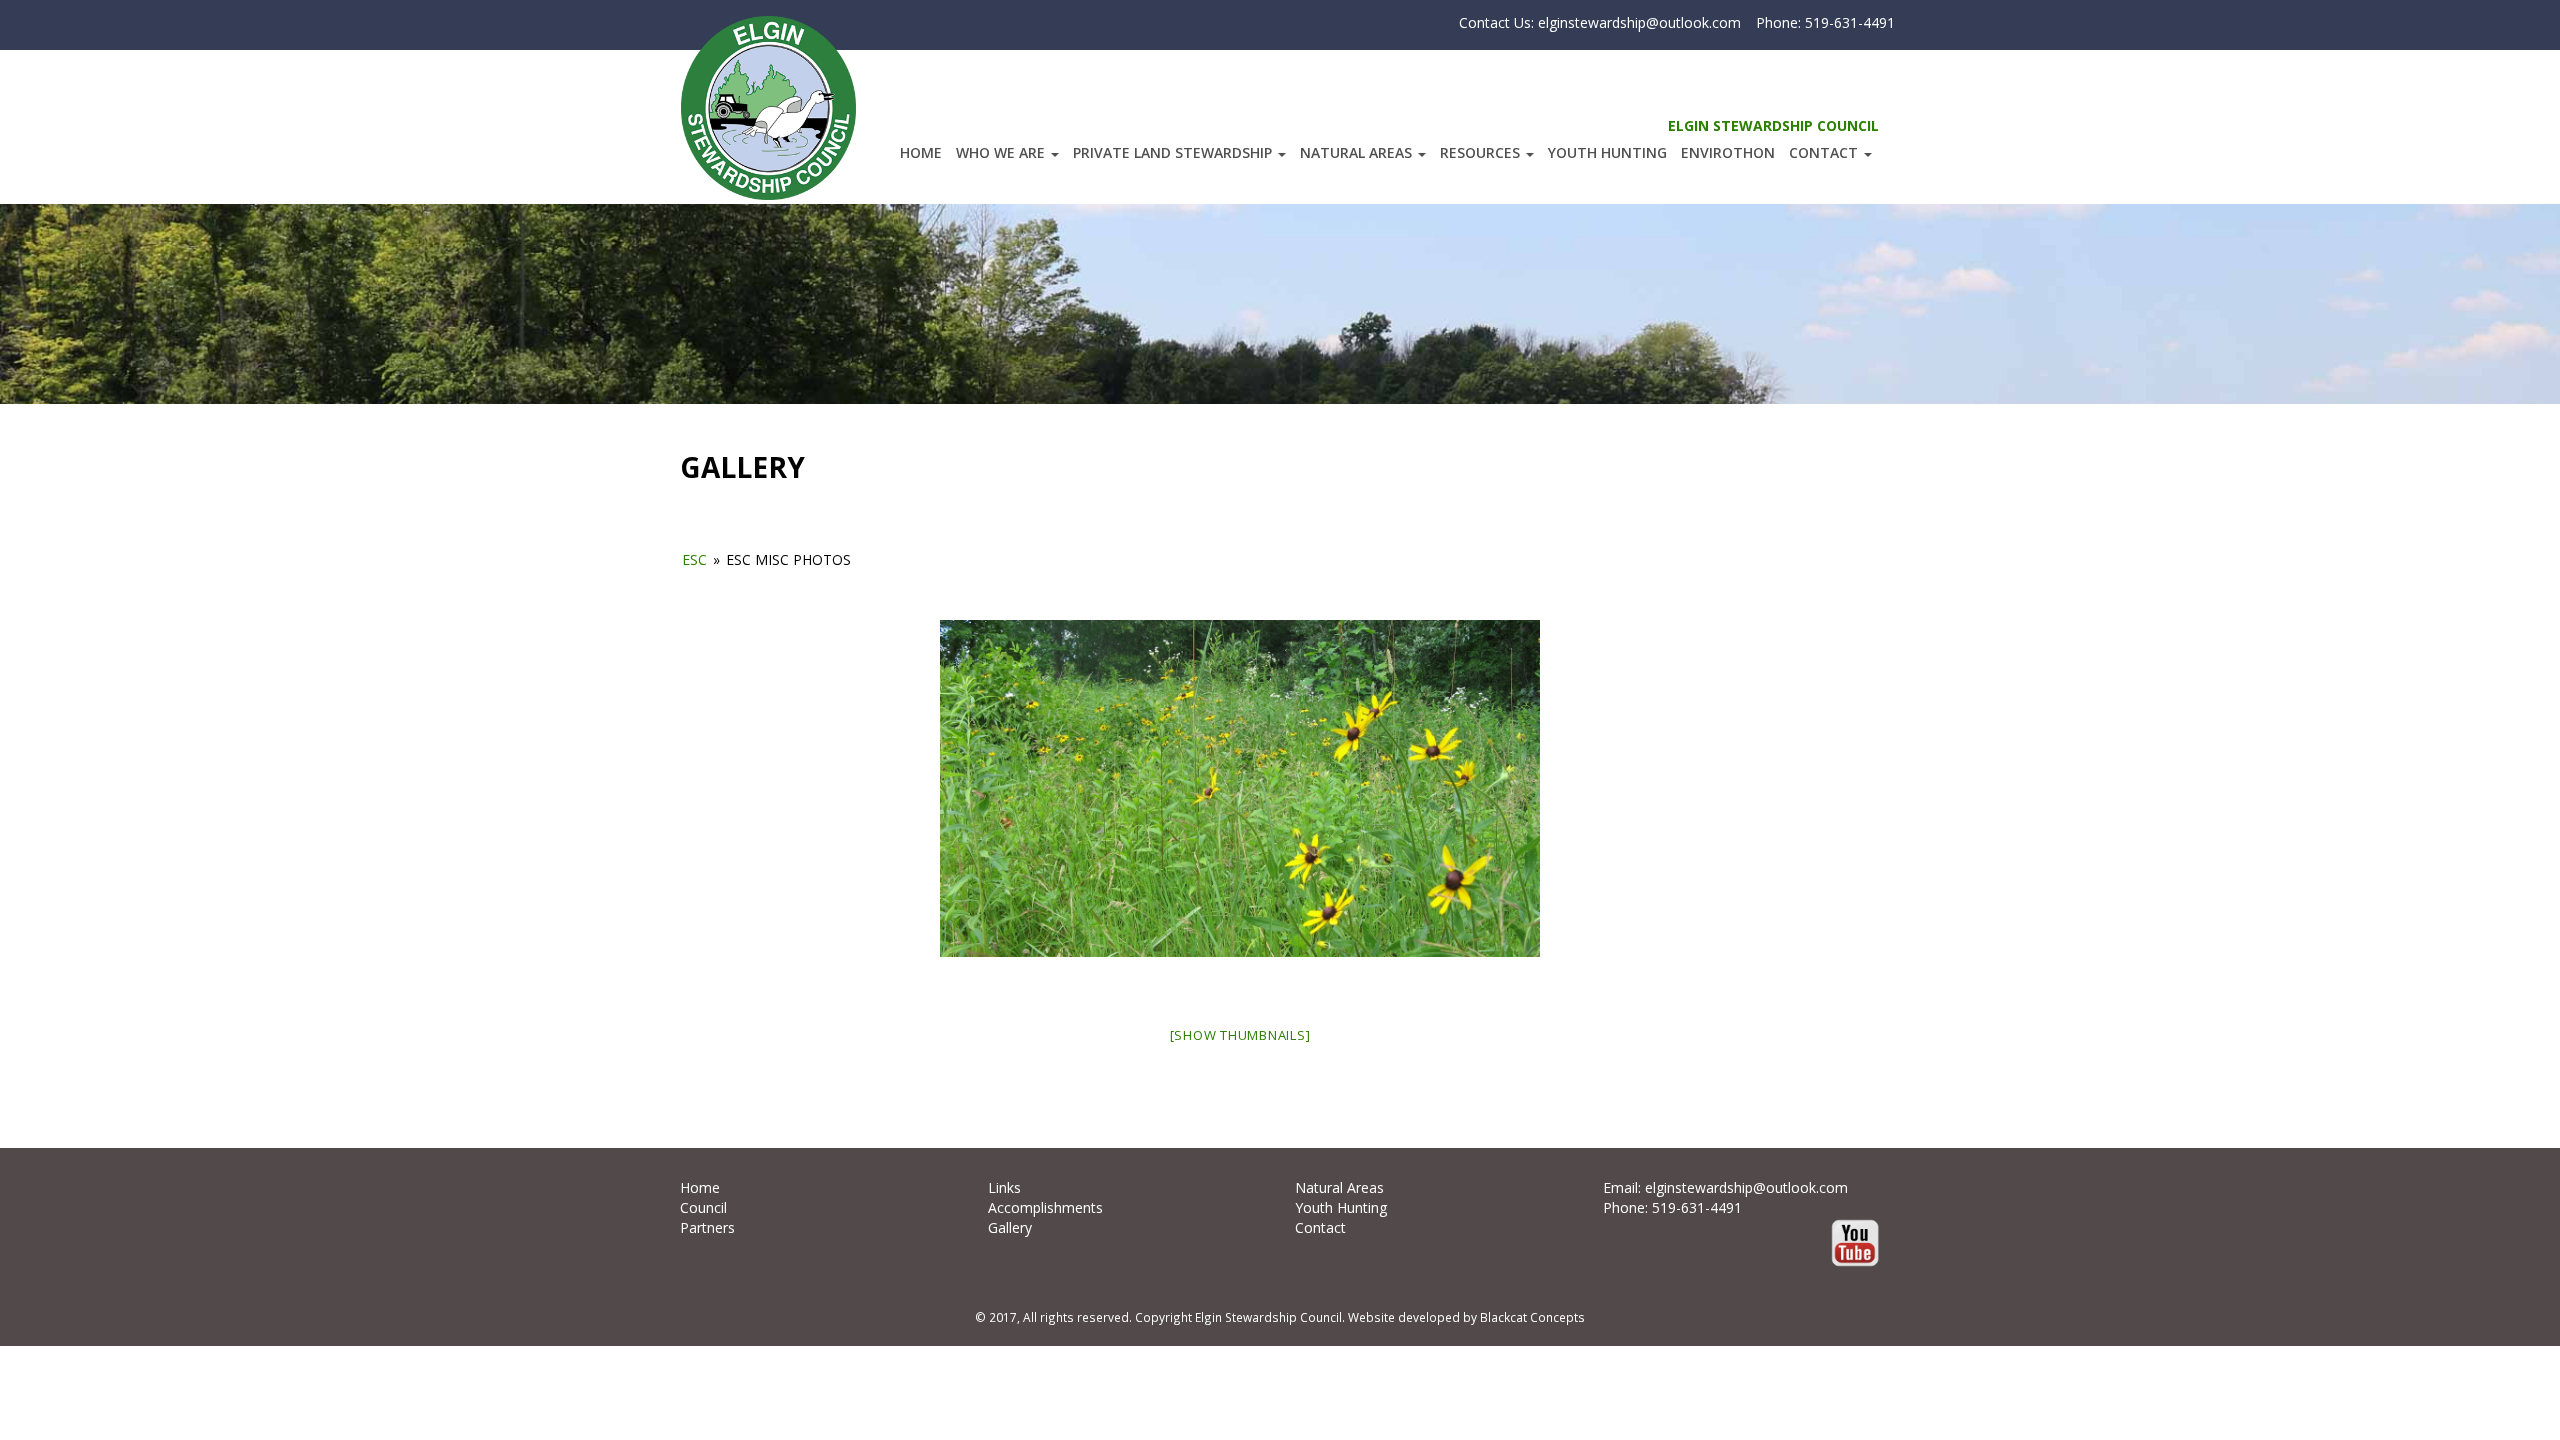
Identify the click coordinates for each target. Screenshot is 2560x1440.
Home (921, 152)
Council (703, 1207)
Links (1004, 1187)
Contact (1825, 152)
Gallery (1010, 1227)
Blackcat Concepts (1532, 1317)
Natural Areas (1358, 152)
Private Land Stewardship (1174, 152)
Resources (1482, 152)
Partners (707, 1227)
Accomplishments (1045, 1207)
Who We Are (1002, 152)
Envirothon (1728, 152)
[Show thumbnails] (1240, 1035)
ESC (694, 559)
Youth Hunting (1607, 152)
